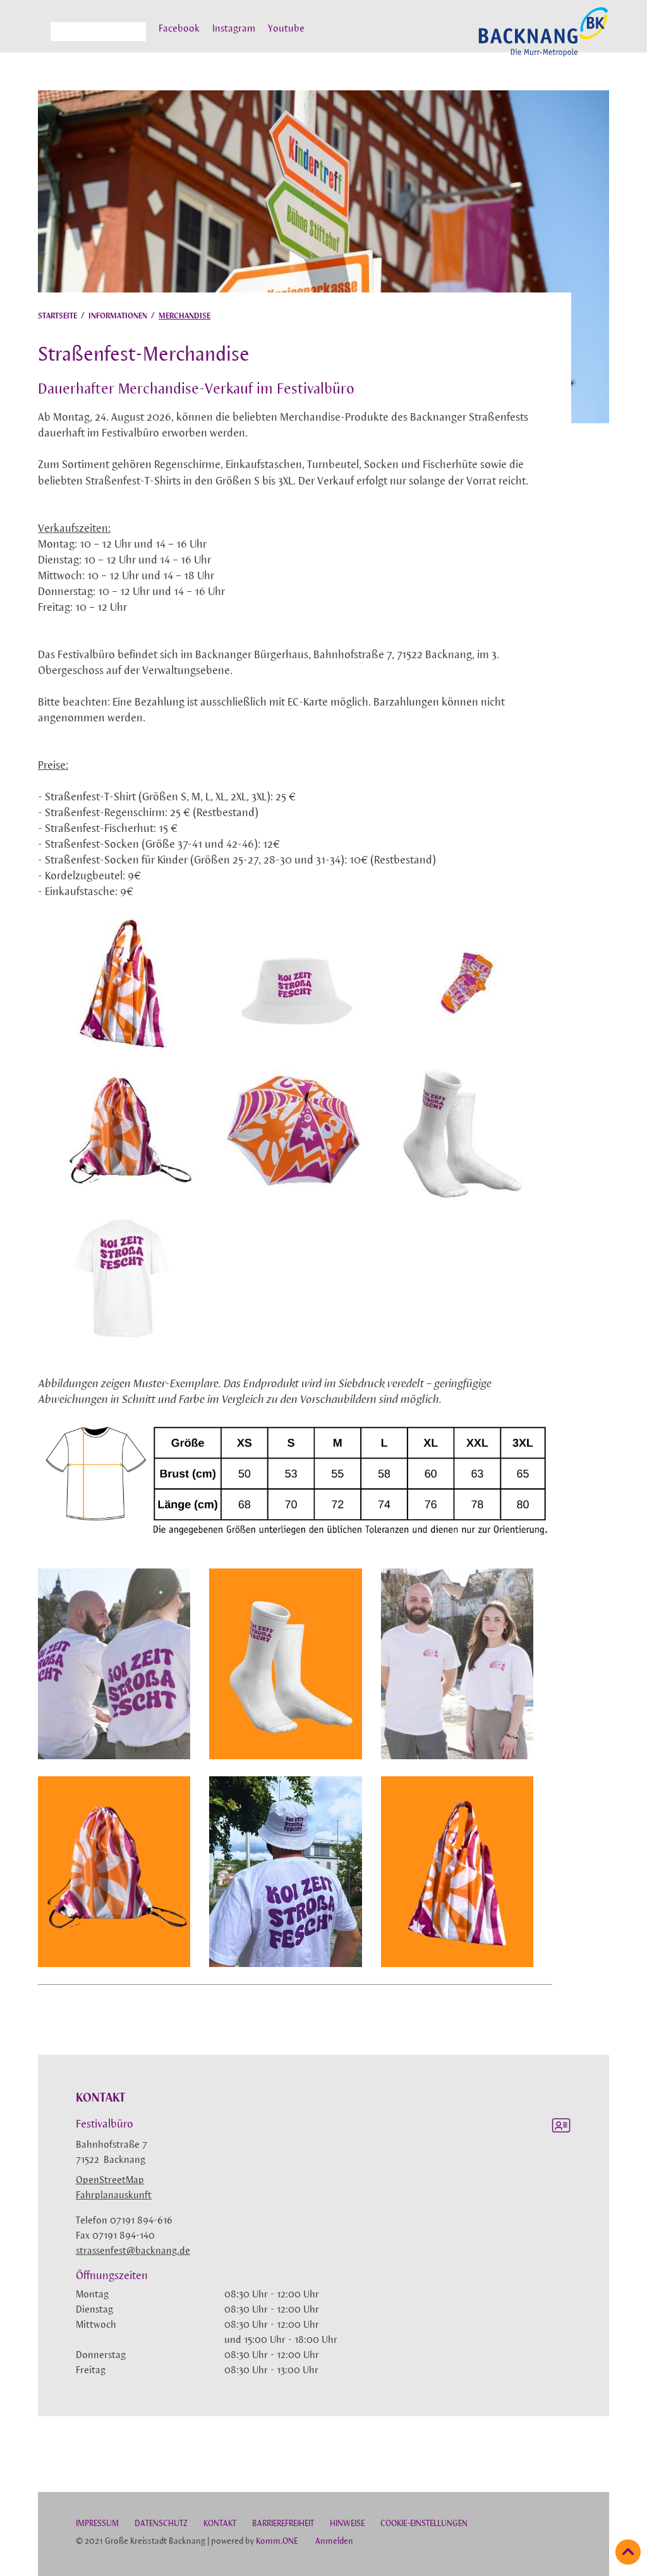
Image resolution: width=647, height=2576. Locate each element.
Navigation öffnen (41, 37)
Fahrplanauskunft (114, 2196)
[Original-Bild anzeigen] (124, 1050)
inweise (347, 2524)
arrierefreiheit (283, 2524)
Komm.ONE (277, 2542)
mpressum (97, 2524)
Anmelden (334, 2542)
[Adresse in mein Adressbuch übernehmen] (561, 2128)
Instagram (234, 29)
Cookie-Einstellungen (424, 2524)
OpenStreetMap (110, 2181)
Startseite (57, 316)
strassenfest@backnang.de (133, 2251)
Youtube (286, 29)
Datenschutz (161, 2524)
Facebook (179, 29)
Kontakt (220, 2524)
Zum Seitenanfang (628, 2552)
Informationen (118, 316)
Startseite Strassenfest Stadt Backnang (543, 39)
